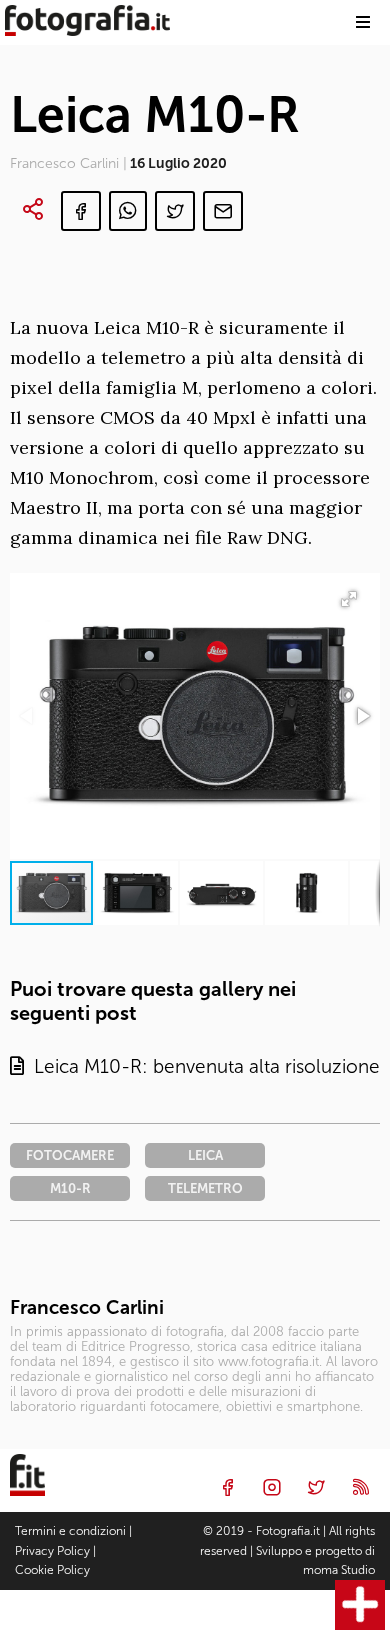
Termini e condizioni (70, 1531)
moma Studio (339, 1570)
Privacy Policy (52, 1551)
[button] (362, 716)
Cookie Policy (52, 1570)
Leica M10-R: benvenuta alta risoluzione (202, 1066)
